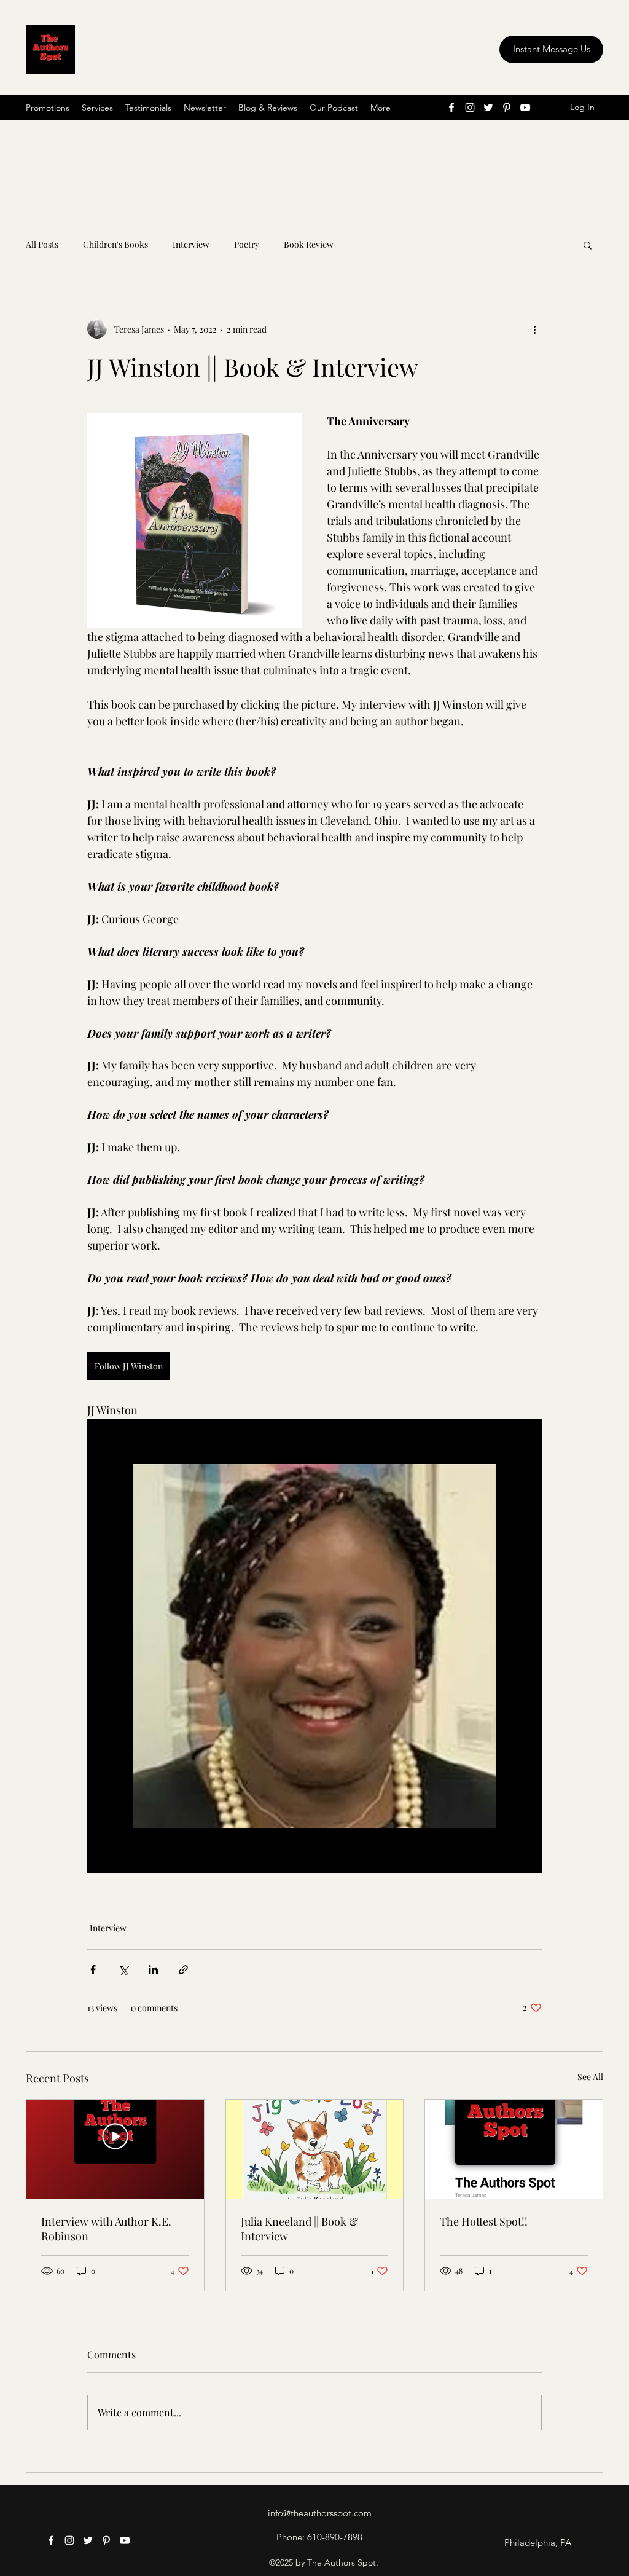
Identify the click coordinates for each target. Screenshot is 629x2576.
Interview (191, 244)
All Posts (42, 244)
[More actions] (534, 329)
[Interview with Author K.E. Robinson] (115, 2149)
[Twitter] (488, 108)
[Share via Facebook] (93, 1970)
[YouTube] (525, 108)
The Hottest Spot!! (484, 2221)
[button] (588, 245)
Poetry (247, 244)
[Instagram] (470, 108)
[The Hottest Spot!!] (514, 2149)
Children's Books (115, 244)
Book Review (309, 244)
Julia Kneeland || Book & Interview (299, 2229)
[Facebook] (451, 108)
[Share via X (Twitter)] (123, 1970)
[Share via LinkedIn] (153, 1970)
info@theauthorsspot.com (320, 2513)
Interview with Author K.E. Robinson (106, 2229)
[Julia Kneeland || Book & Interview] (315, 2149)
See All (590, 2077)
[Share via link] (183, 1970)
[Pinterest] (507, 108)
